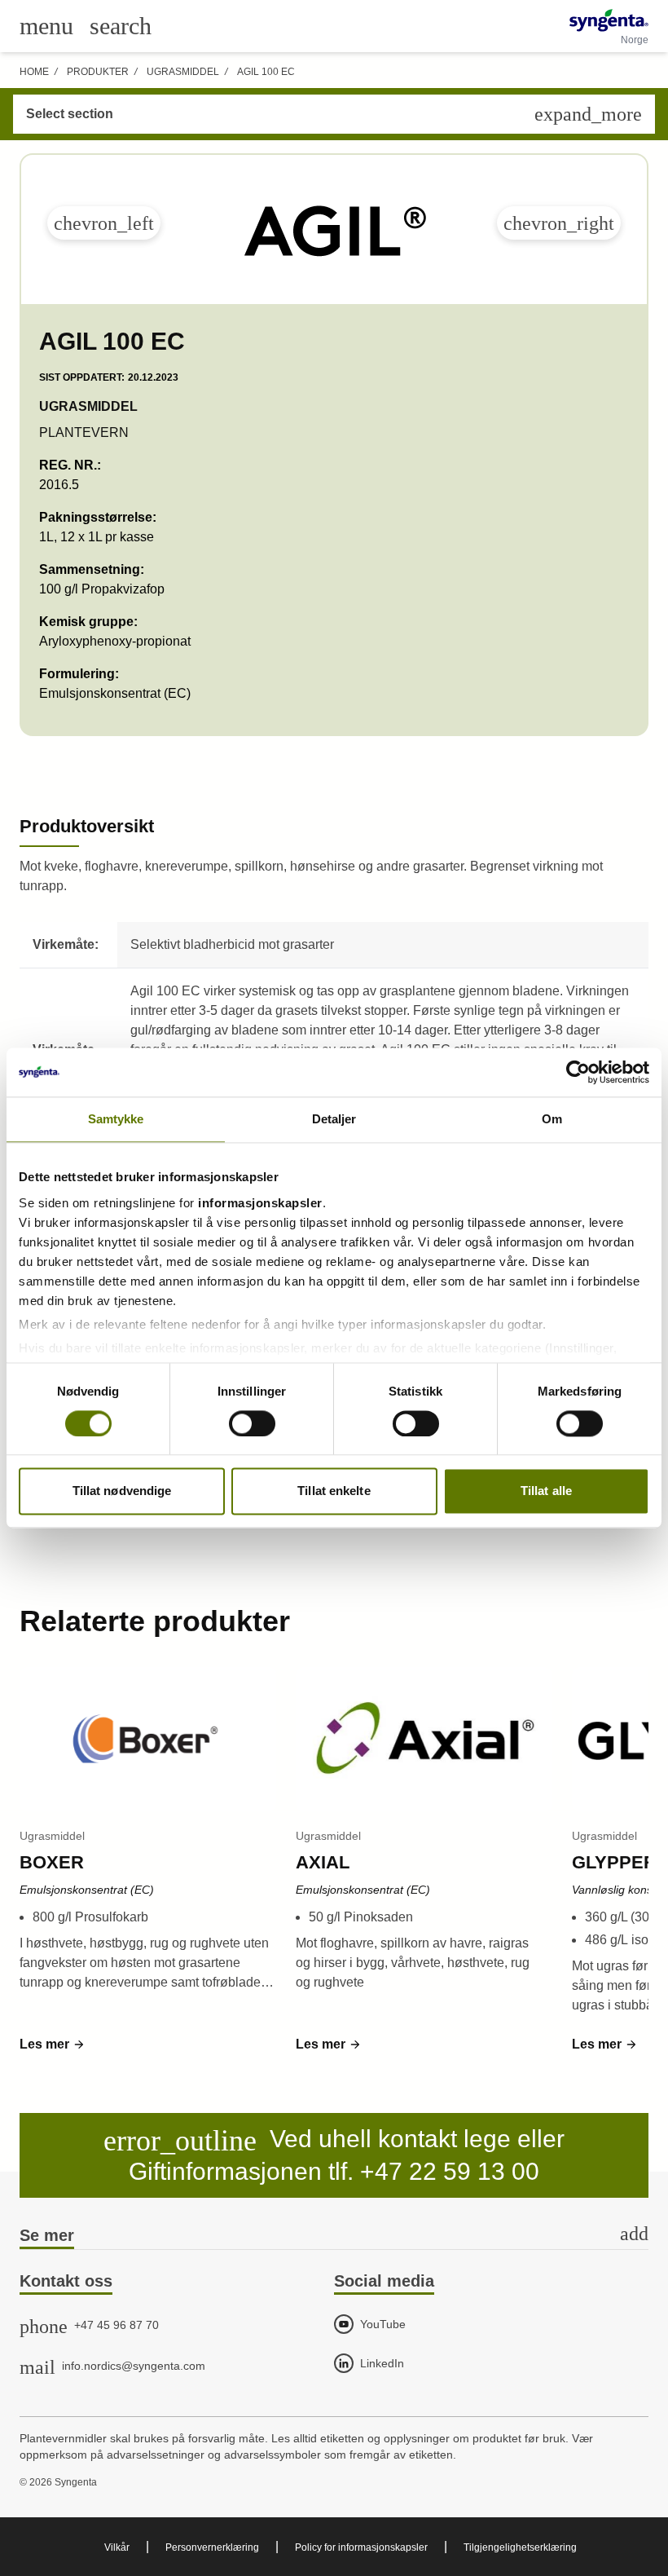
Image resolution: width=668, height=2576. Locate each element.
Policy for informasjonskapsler (361, 2547)
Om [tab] (552, 1119)
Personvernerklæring (212, 2547)
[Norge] (609, 20)
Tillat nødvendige (122, 1491)
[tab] (334, 2236)
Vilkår (117, 2547)
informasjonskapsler (260, 1203)
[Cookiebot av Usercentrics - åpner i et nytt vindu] (578, 1072)
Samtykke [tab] (116, 1119)
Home (34, 72)
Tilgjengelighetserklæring (520, 2547)
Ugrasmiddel (183, 72)
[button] (53, 2044)
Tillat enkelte (334, 1491)
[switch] (252, 1423)
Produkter (98, 72)
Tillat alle (546, 1491)
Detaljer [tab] (334, 1119)
